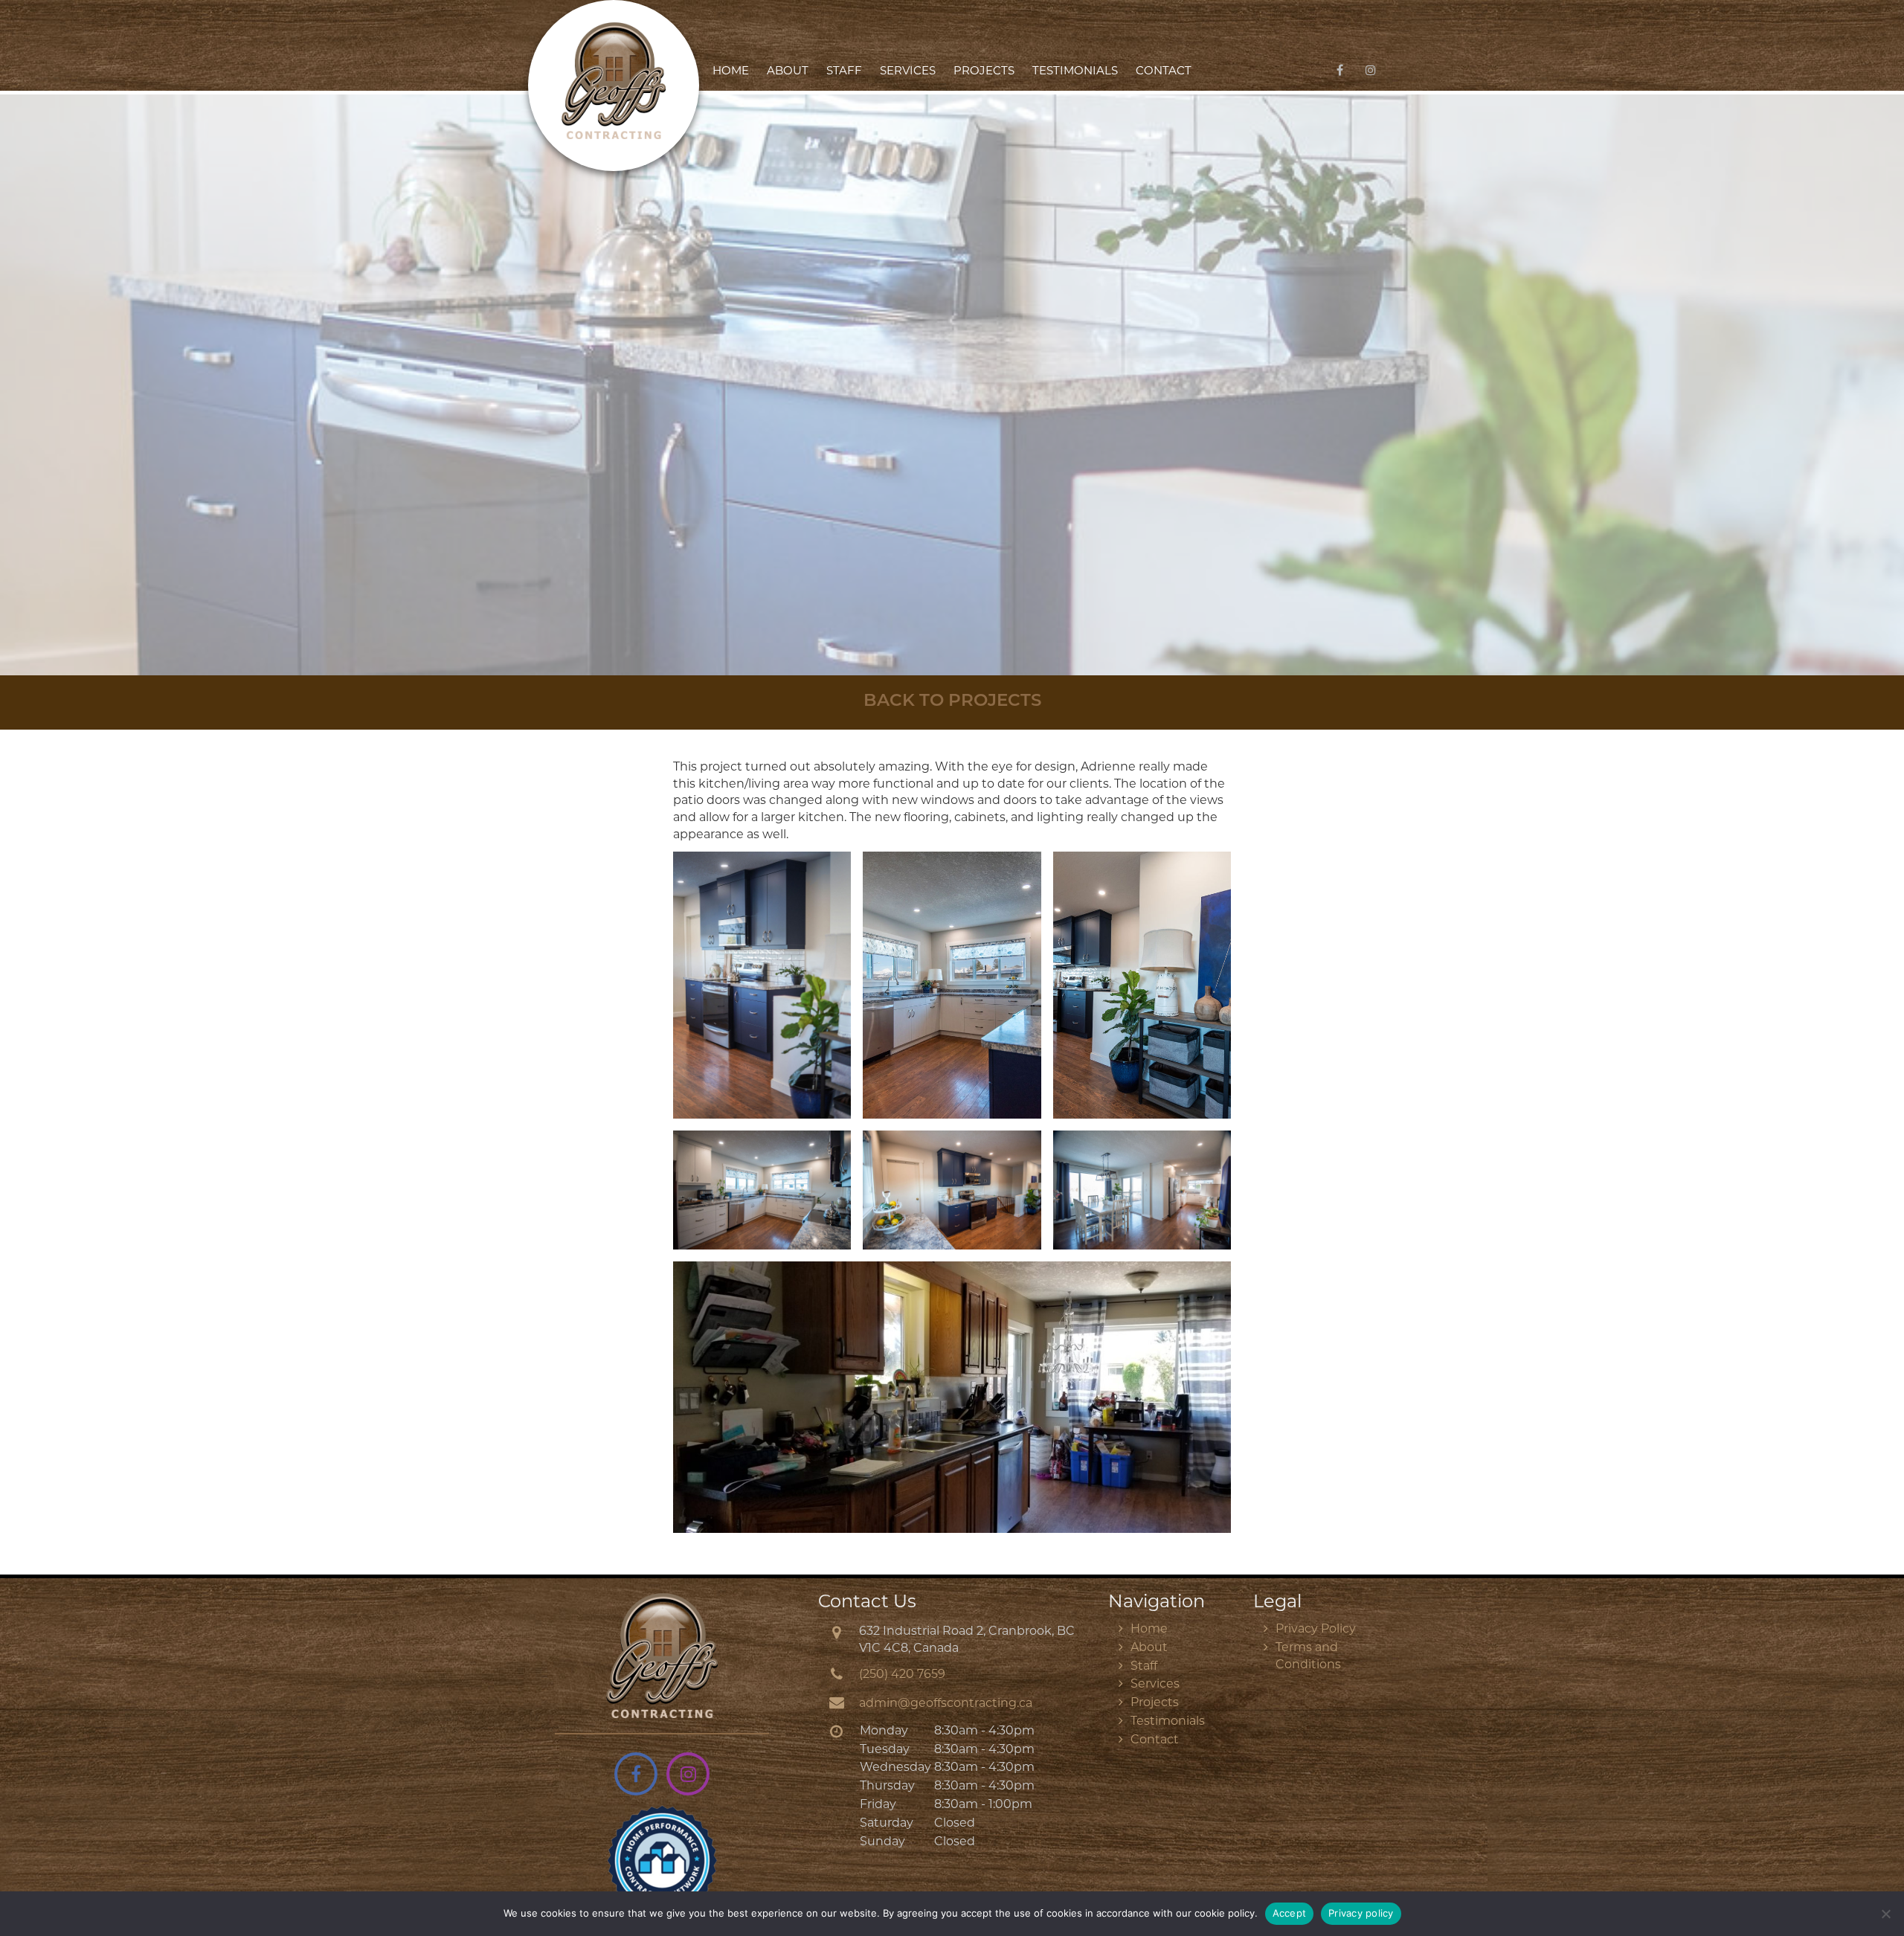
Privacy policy (1361, 1913)
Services (908, 72)
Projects (984, 72)
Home (731, 72)
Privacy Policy (1316, 1630)
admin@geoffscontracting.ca (946, 1704)
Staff (844, 72)
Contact (1164, 72)
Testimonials (1075, 72)
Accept (1290, 1913)
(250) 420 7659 (902, 1675)
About (788, 72)
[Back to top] (1881, 1879)
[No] (1885, 1914)
